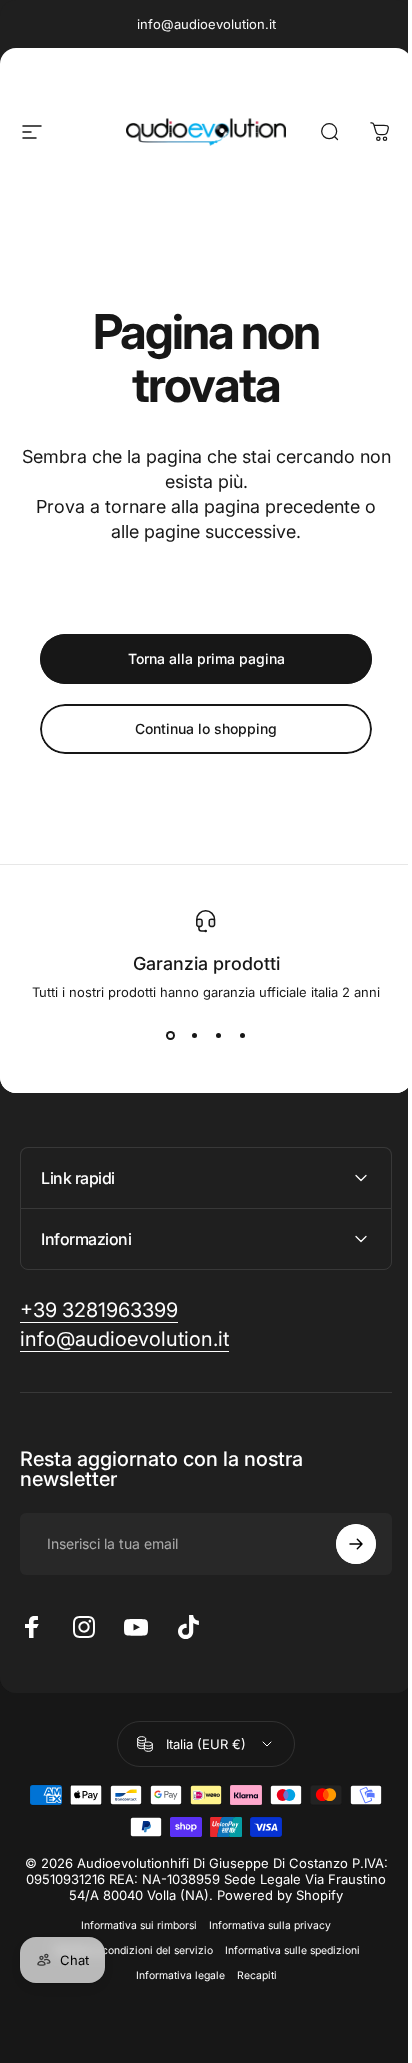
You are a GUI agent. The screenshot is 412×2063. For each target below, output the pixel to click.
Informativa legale (172, 1975)
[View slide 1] (170, 1036)
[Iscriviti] (341, 1544)
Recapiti (249, 1975)
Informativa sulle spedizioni (284, 1950)
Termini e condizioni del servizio (125, 1950)
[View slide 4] (242, 1036)
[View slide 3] (218, 1036)
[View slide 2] (194, 1036)
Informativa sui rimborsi (132, 1925)
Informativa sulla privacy (263, 1925)
